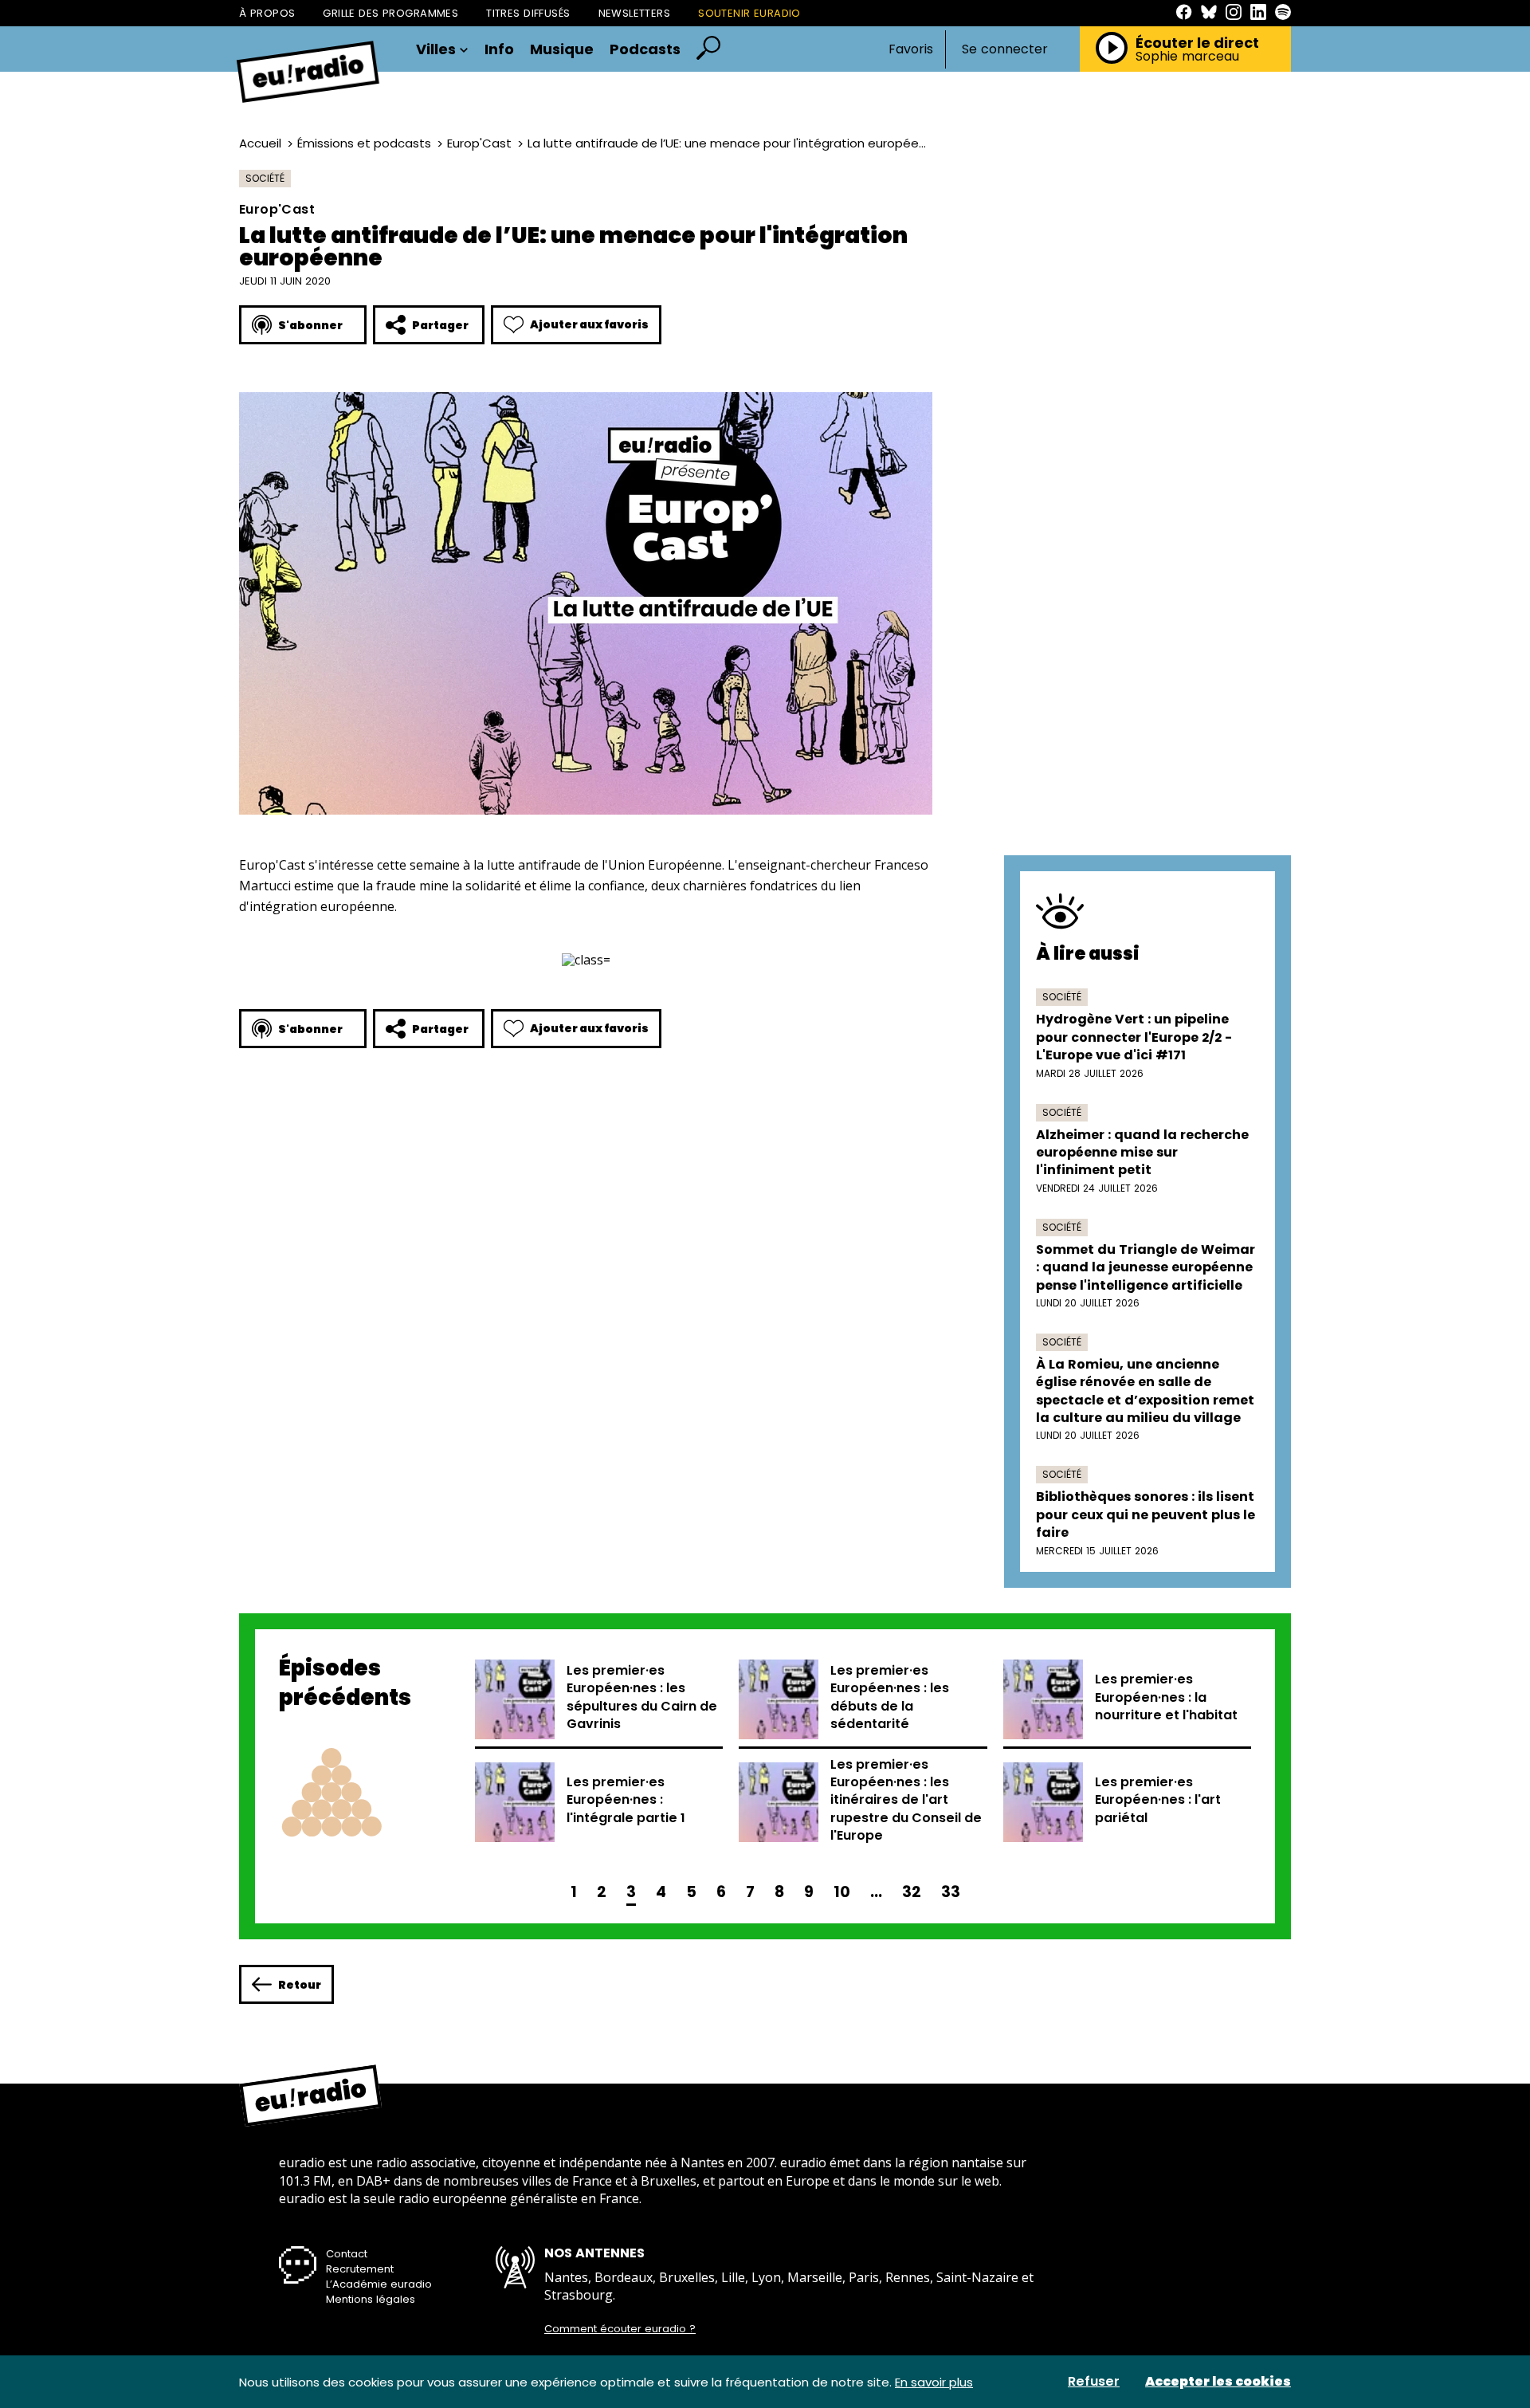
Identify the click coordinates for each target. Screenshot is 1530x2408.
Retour (300, 1985)
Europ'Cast (479, 143)
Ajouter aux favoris (589, 324)
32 (912, 1892)
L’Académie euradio (379, 2284)
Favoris (911, 49)
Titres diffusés (528, 13)
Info (499, 49)
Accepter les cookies (1218, 2382)
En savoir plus (934, 2382)
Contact (347, 2254)
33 (951, 1892)
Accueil (260, 143)
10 (842, 1892)
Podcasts (645, 49)
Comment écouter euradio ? (620, 2329)
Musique (562, 49)
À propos (267, 13)
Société (265, 178)
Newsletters (635, 13)
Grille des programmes (390, 13)
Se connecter (1005, 49)
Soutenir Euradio (749, 13)
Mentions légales (371, 2299)
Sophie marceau (1187, 57)
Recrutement (360, 2269)
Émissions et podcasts (364, 143)
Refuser (1094, 2382)
